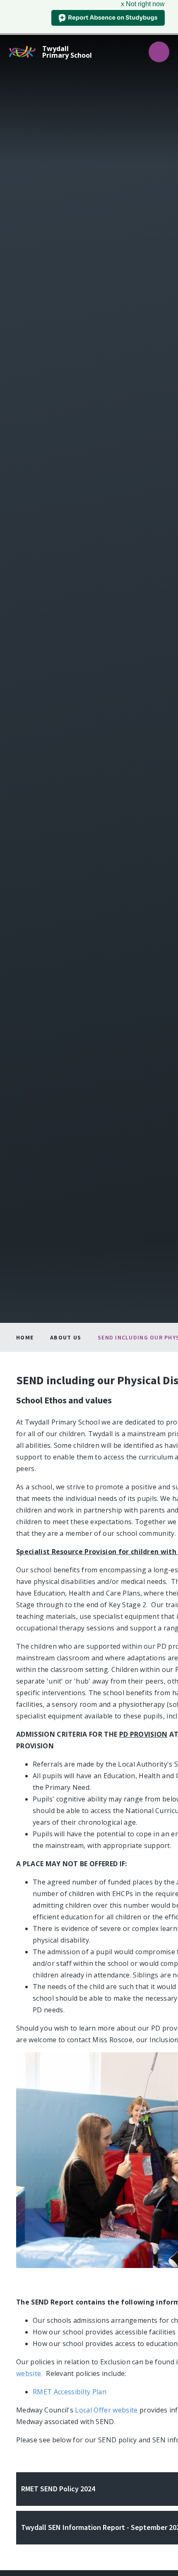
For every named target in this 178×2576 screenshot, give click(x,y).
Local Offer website (106, 2410)
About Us (66, 1337)
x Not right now (143, 4)
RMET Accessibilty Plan (70, 2392)
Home (25, 1337)
